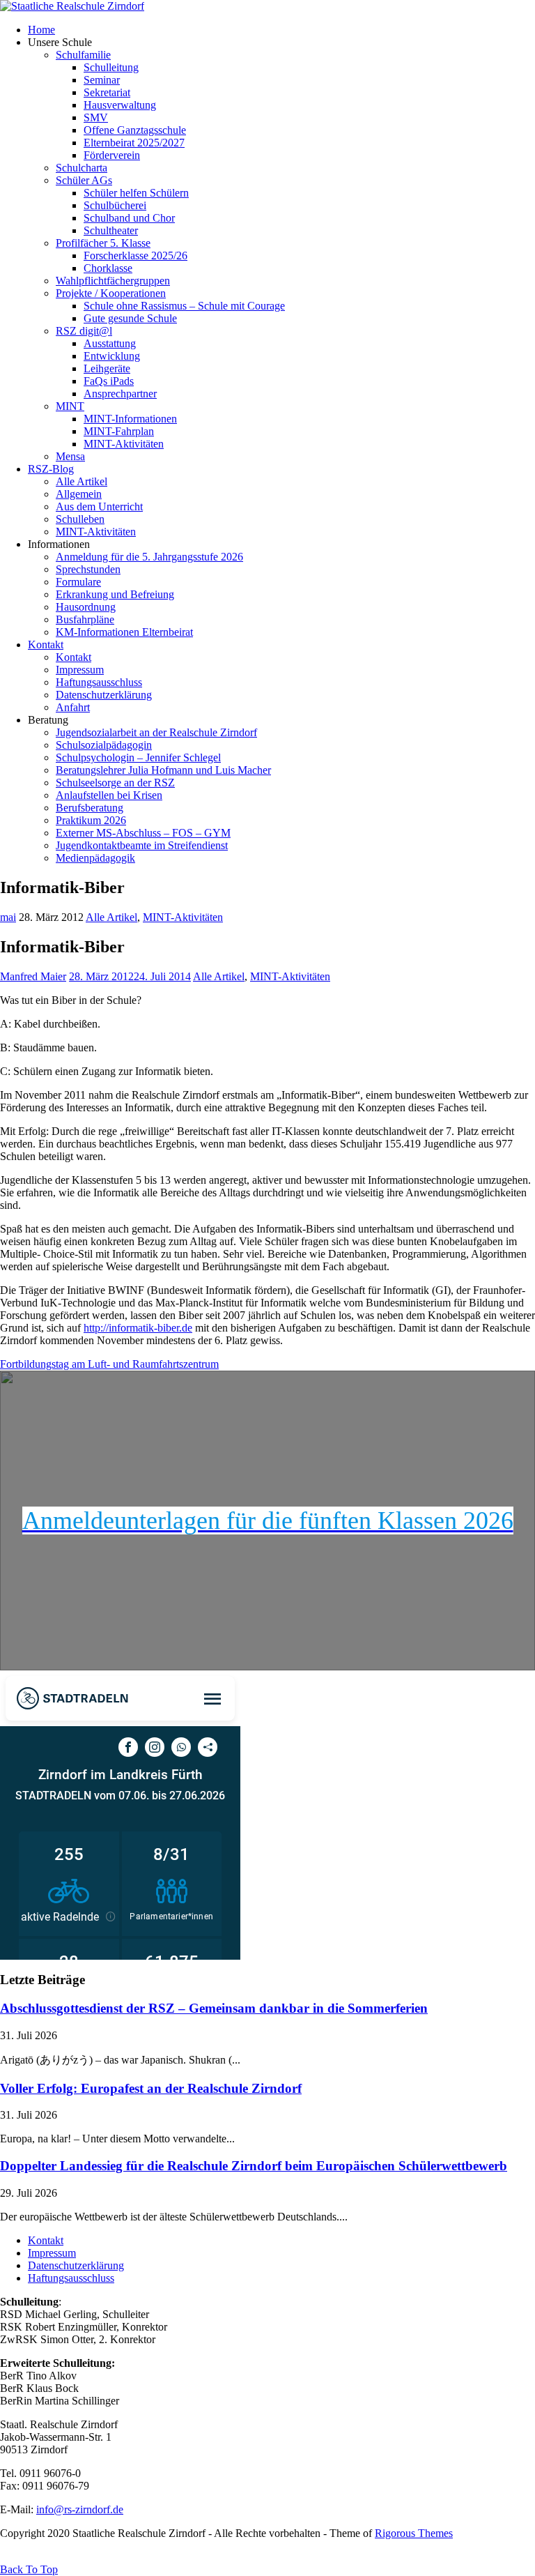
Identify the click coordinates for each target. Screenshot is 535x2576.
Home (41, 30)
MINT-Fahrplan (119, 431)
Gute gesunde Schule (130, 318)
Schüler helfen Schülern (136, 193)
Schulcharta (82, 168)
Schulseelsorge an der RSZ (115, 783)
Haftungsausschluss (99, 682)
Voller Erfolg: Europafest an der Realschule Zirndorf (151, 2088)
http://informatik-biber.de (138, 1328)
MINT (70, 406)
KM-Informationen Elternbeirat (124, 632)
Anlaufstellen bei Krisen (109, 795)
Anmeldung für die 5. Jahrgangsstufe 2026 (149, 557)
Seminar (102, 80)
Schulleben (80, 519)
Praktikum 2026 (91, 820)
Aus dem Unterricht (99, 506)
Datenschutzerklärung (104, 695)
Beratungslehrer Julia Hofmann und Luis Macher (163, 770)
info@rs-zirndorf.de (80, 2509)
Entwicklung (112, 356)
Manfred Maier (33, 976)
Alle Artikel (82, 481)
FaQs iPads (109, 381)
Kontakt (46, 645)
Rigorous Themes (414, 2533)
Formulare (78, 582)
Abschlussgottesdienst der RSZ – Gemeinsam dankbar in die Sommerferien (214, 2008)
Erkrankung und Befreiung (115, 594)
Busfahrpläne (85, 619)
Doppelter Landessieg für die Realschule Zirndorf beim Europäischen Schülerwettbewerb (254, 2166)
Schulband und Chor (129, 218)
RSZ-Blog (51, 469)
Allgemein (79, 494)
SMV (96, 117)
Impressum (80, 670)
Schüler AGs (84, 180)
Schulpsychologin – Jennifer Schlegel (138, 757)
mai (8, 917)
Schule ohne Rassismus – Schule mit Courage (184, 306)
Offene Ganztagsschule (135, 130)
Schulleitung (111, 67)
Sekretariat (107, 92)
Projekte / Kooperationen (111, 293)
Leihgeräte (107, 368)
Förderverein (112, 155)
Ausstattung (110, 343)
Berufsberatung (90, 808)
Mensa (70, 456)
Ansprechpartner (120, 394)
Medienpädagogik (95, 858)
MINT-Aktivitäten (124, 444)
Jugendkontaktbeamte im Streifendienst (142, 845)
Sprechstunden (88, 569)
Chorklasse (108, 268)
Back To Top (29, 2569)
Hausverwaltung (120, 105)
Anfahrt (73, 707)
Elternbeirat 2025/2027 (134, 143)
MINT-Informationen (130, 419)
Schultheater (111, 230)
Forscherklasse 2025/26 (135, 256)
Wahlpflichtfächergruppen (113, 281)
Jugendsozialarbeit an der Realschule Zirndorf (156, 732)
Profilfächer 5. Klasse (103, 243)
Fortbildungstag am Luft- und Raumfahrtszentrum (109, 1364)
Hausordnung (86, 607)
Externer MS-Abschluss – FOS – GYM (143, 833)
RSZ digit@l (84, 331)
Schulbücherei (115, 205)
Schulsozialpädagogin (104, 745)
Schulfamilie (83, 55)
